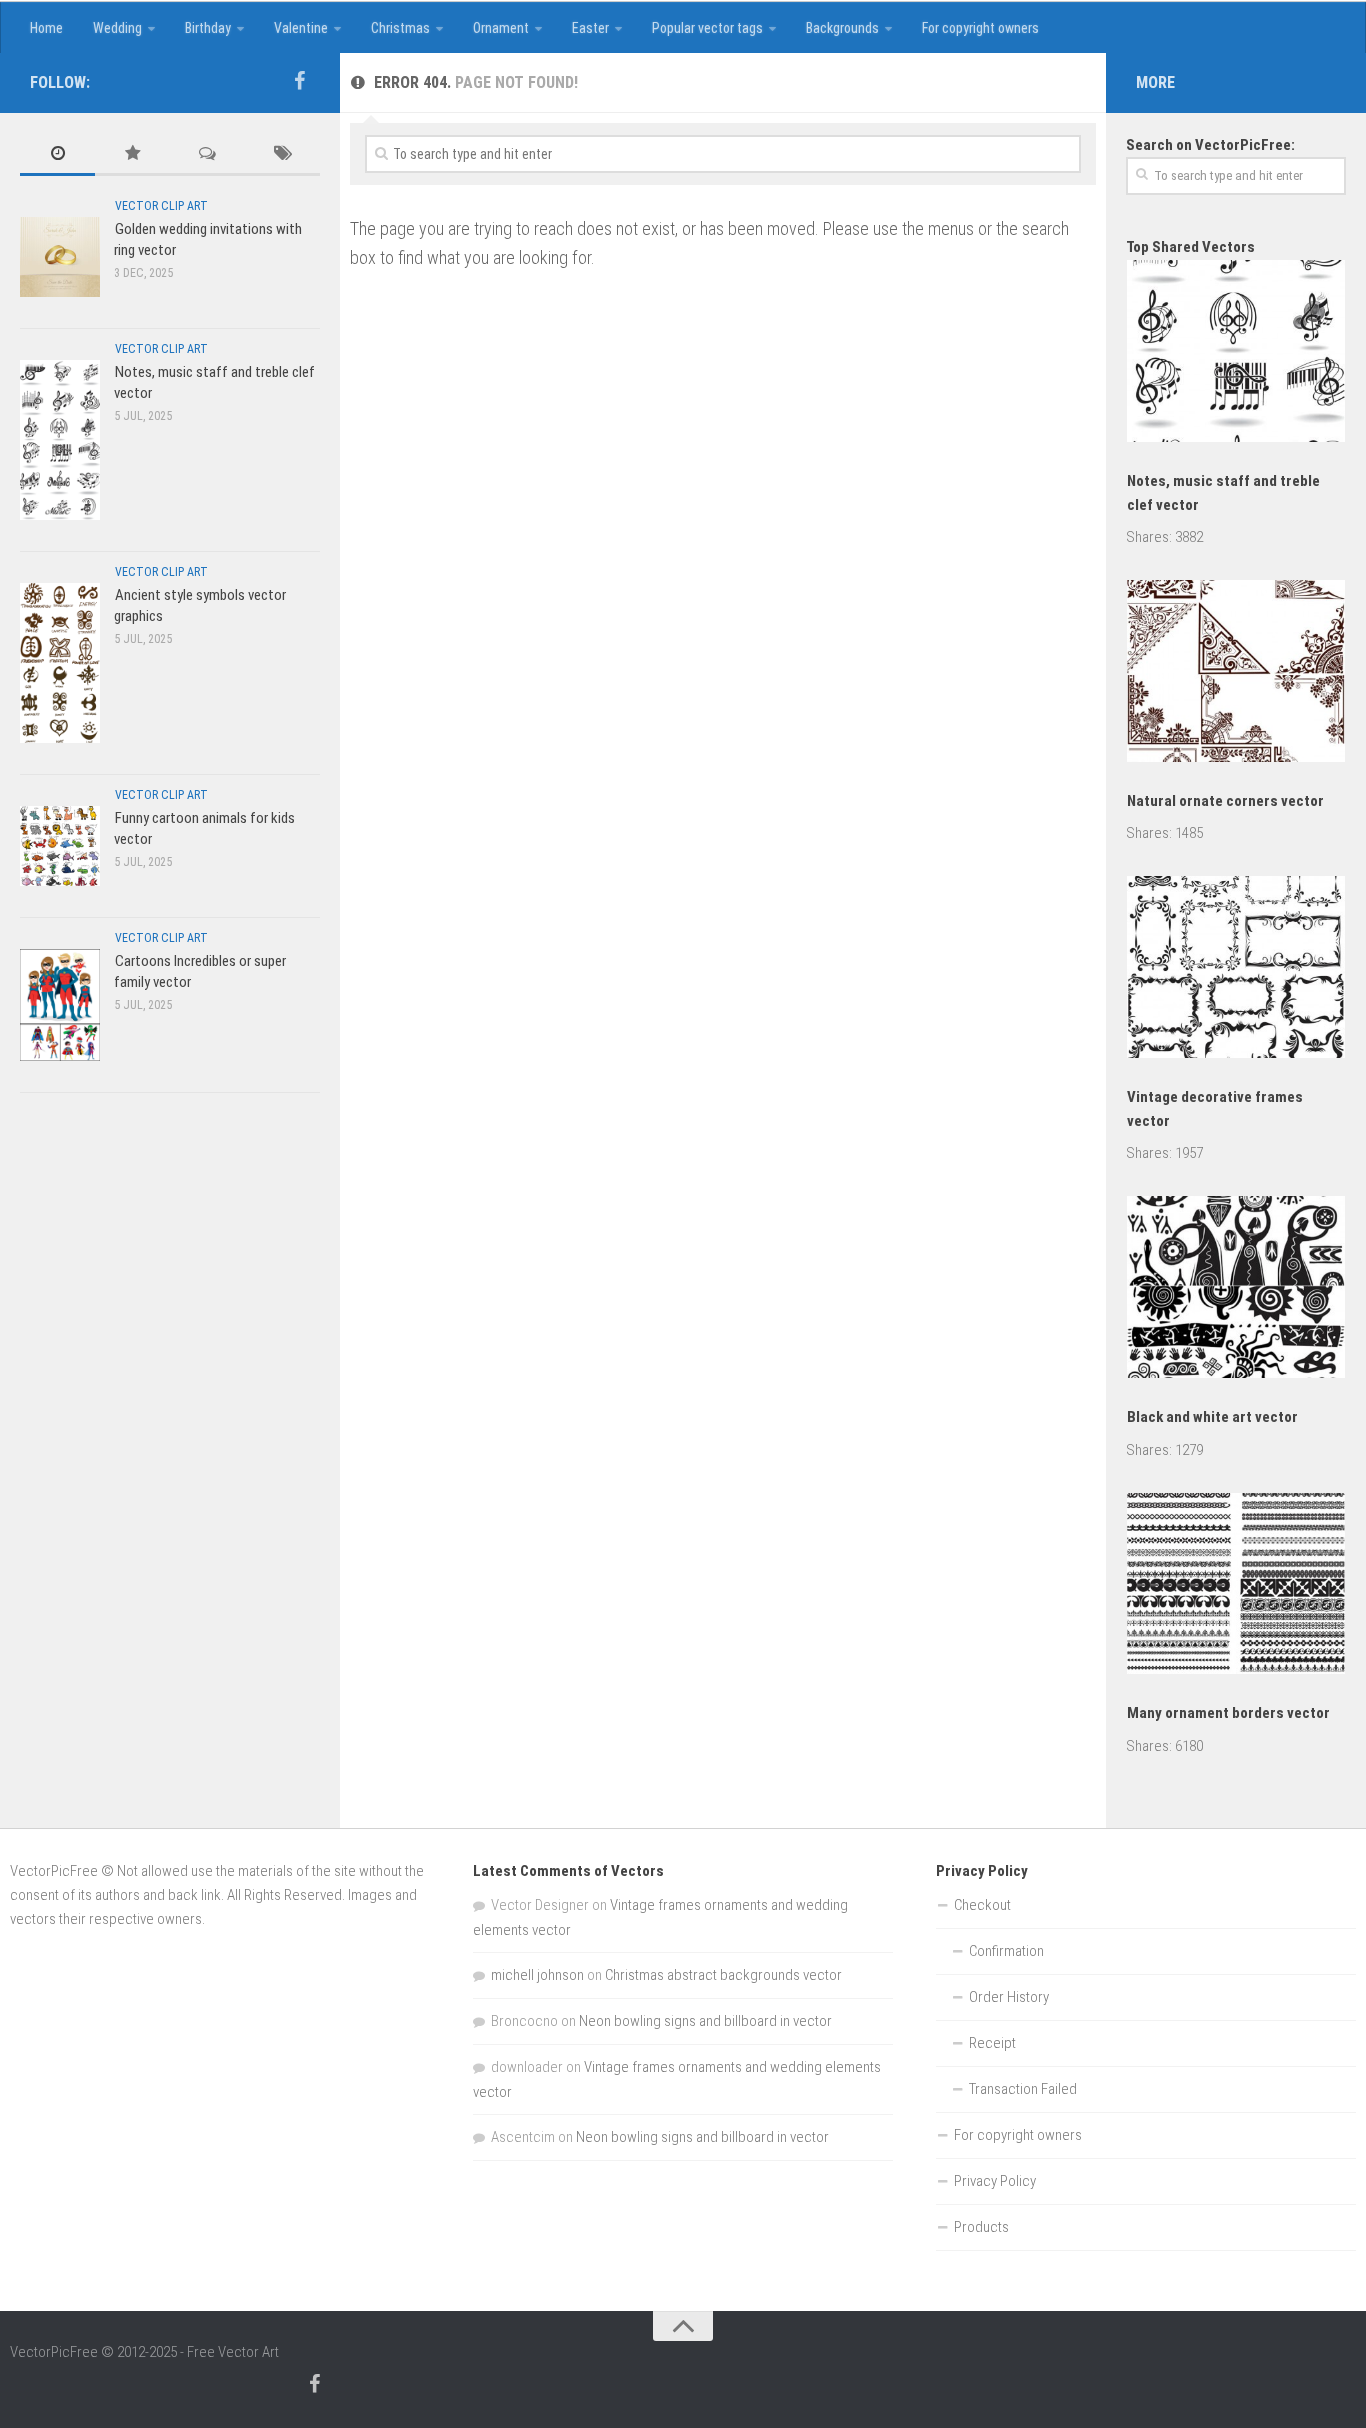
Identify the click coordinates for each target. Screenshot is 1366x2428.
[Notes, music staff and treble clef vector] (60, 439)
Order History (1009, 1997)
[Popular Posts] (132, 154)
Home (46, 28)
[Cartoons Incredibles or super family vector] (60, 1004)
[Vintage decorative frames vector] (1236, 970)
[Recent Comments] (207, 154)
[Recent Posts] (57, 154)
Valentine (301, 28)
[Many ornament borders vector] (1236, 1587)
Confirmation (1006, 1951)
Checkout (982, 1905)
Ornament (501, 28)
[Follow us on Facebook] (299, 81)
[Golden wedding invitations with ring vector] (60, 256)
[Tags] (282, 154)
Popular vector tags (707, 28)
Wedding (117, 28)
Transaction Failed (1023, 2089)
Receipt (992, 2043)
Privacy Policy (995, 2181)
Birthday (208, 28)
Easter (590, 28)
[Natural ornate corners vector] (1236, 674)
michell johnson (537, 1975)
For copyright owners (980, 28)
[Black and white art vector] (1236, 1290)
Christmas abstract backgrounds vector (723, 1975)
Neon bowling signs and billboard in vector (705, 2021)
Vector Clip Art (161, 206)
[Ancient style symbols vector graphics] (60, 662)
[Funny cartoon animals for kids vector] (60, 845)
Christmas (400, 28)
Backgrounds (842, 28)
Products (981, 2227)
